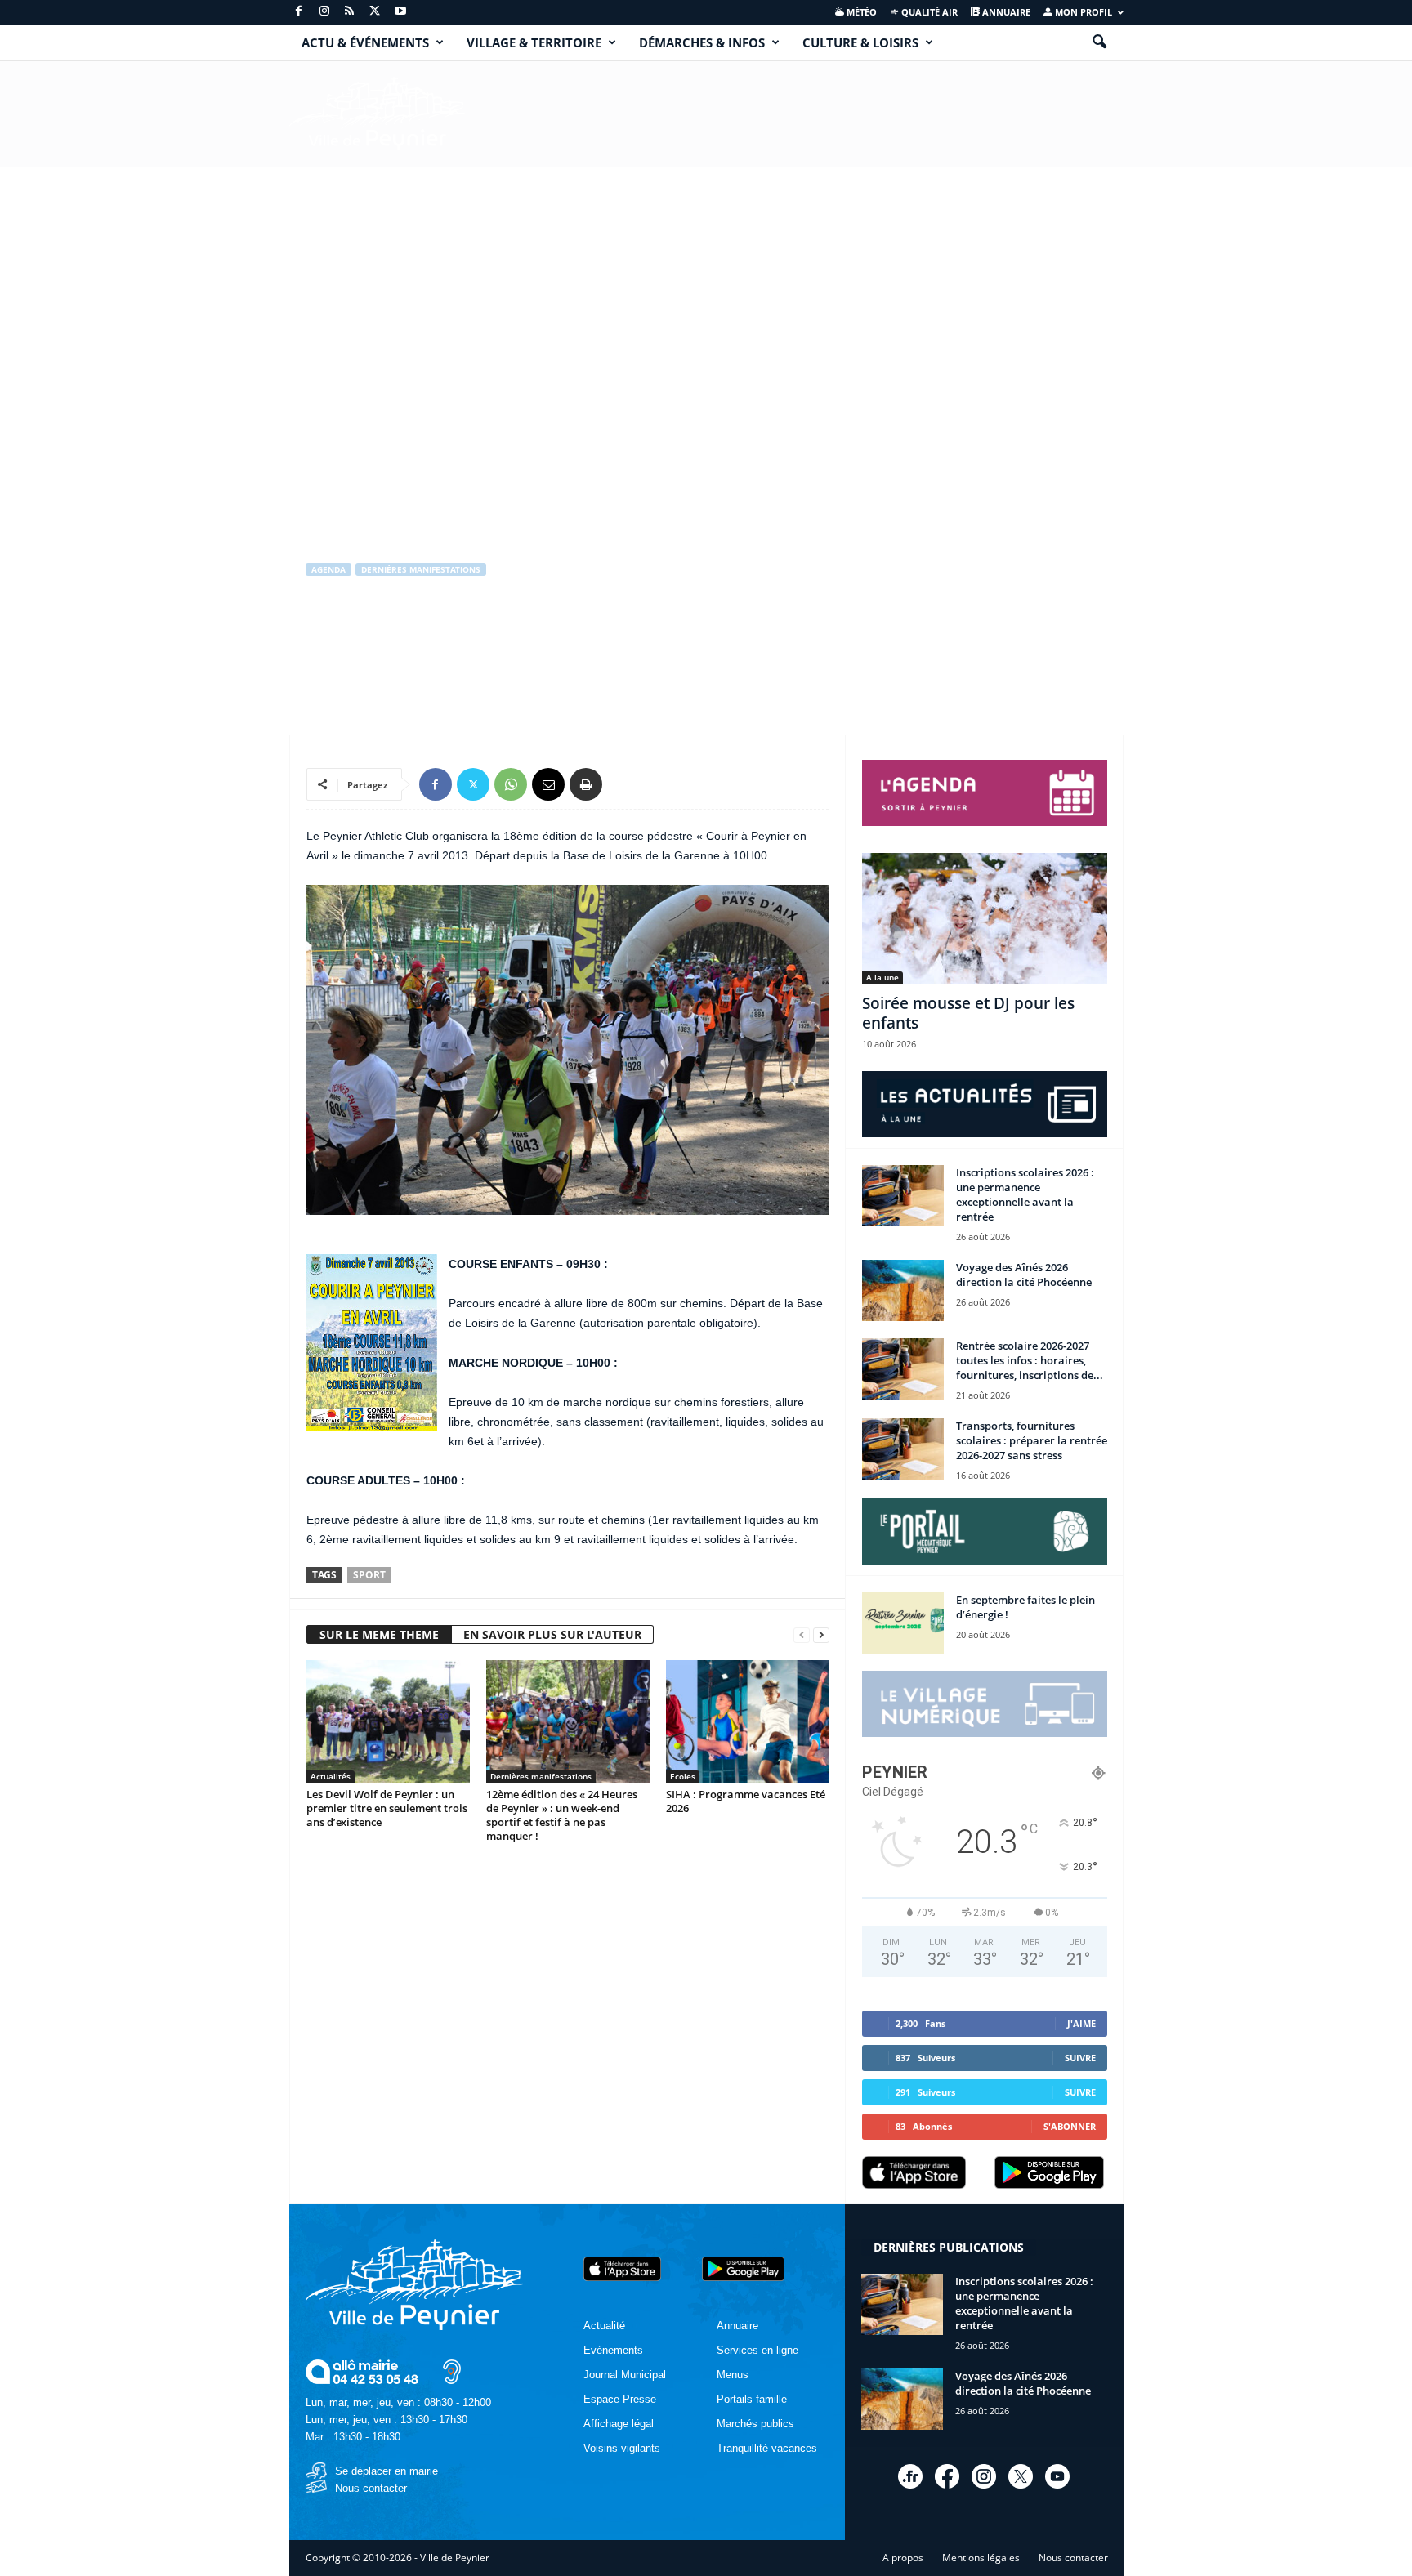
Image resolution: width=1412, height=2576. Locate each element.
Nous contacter (371, 2488)
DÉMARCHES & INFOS (702, 42)
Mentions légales (981, 2558)
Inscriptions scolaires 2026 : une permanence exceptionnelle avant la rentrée (1025, 1194)
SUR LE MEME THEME (379, 1634)
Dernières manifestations (421, 569)
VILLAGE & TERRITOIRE (534, 42)
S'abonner (1070, 2126)
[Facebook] (299, 12)
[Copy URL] (623, 784)
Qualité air (928, 12)
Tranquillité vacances (767, 2448)
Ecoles (683, 1776)
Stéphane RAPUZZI (364, 638)
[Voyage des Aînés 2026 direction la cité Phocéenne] (903, 1290)
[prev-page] (802, 1635)
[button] (1099, 42)
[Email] (548, 784)
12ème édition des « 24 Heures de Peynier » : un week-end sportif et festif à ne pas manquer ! (562, 1815)
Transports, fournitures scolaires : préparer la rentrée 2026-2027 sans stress (1032, 1440)
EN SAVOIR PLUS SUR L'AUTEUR (552, 1634)
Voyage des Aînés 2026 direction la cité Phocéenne (1024, 1275)
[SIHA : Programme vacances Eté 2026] (748, 1721)
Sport (369, 1575)
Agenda (328, 569)
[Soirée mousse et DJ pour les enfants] (985, 918)
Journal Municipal (625, 2375)
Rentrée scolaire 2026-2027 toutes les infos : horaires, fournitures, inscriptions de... (1030, 1360)
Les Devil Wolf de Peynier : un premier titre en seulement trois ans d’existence (387, 1808)
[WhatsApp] (511, 784)
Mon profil (1082, 12)
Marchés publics (755, 2424)
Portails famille (752, 2399)
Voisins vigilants (622, 2448)
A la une (882, 977)
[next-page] (821, 1635)
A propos (903, 2558)
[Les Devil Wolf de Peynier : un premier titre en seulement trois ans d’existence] (388, 1721)
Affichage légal (619, 2424)
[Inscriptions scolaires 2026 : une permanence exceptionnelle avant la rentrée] (903, 1196)
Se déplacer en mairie (387, 2471)
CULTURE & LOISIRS (860, 42)
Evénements (613, 2350)
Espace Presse (620, 2399)
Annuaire (1005, 12)
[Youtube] (400, 12)
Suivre (1080, 2058)
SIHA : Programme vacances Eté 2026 (746, 1801)
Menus (733, 2375)
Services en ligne (757, 2350)
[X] (375, 12)
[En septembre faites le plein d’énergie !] (903, 1623)
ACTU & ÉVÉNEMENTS (365, 42)
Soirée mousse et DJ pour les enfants (968, 1013)
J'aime (1081, 2023)
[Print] (586, 784)
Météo (860, 12)
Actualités (331, 1776)
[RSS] (350, 12)
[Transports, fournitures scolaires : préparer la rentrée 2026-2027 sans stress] (903, 1449)
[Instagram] (324, 12)
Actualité (604, 2326)
